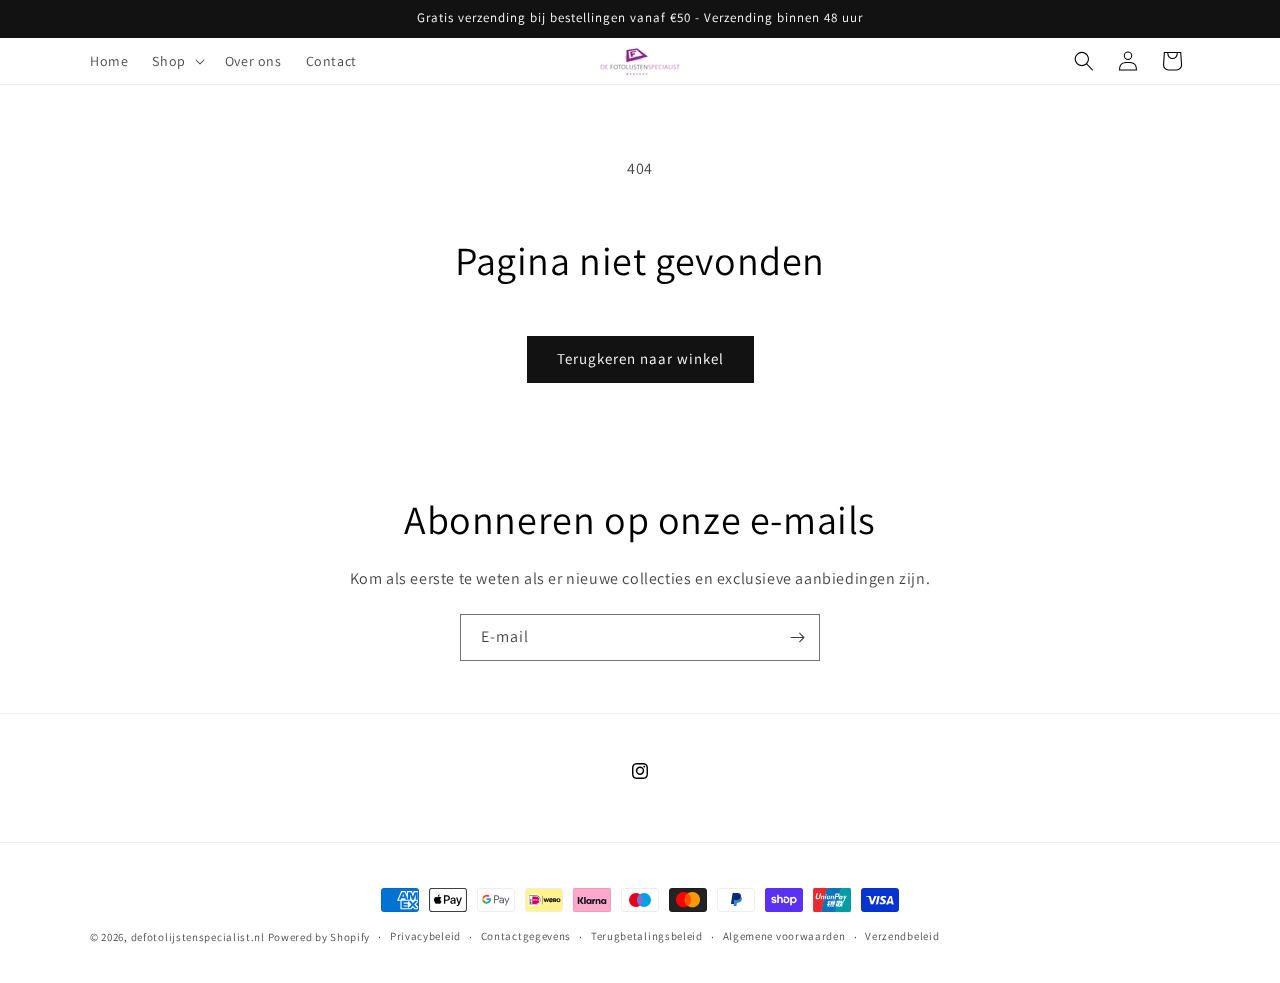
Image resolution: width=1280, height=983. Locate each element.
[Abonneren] (797, 637)
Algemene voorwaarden (784, 936)
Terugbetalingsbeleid (647, 936)
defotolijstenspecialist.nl (198, 937)
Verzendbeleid (902, 936)
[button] (176, 61)
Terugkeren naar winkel (640, 358)
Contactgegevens (526, 936)
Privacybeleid (425, 936)
